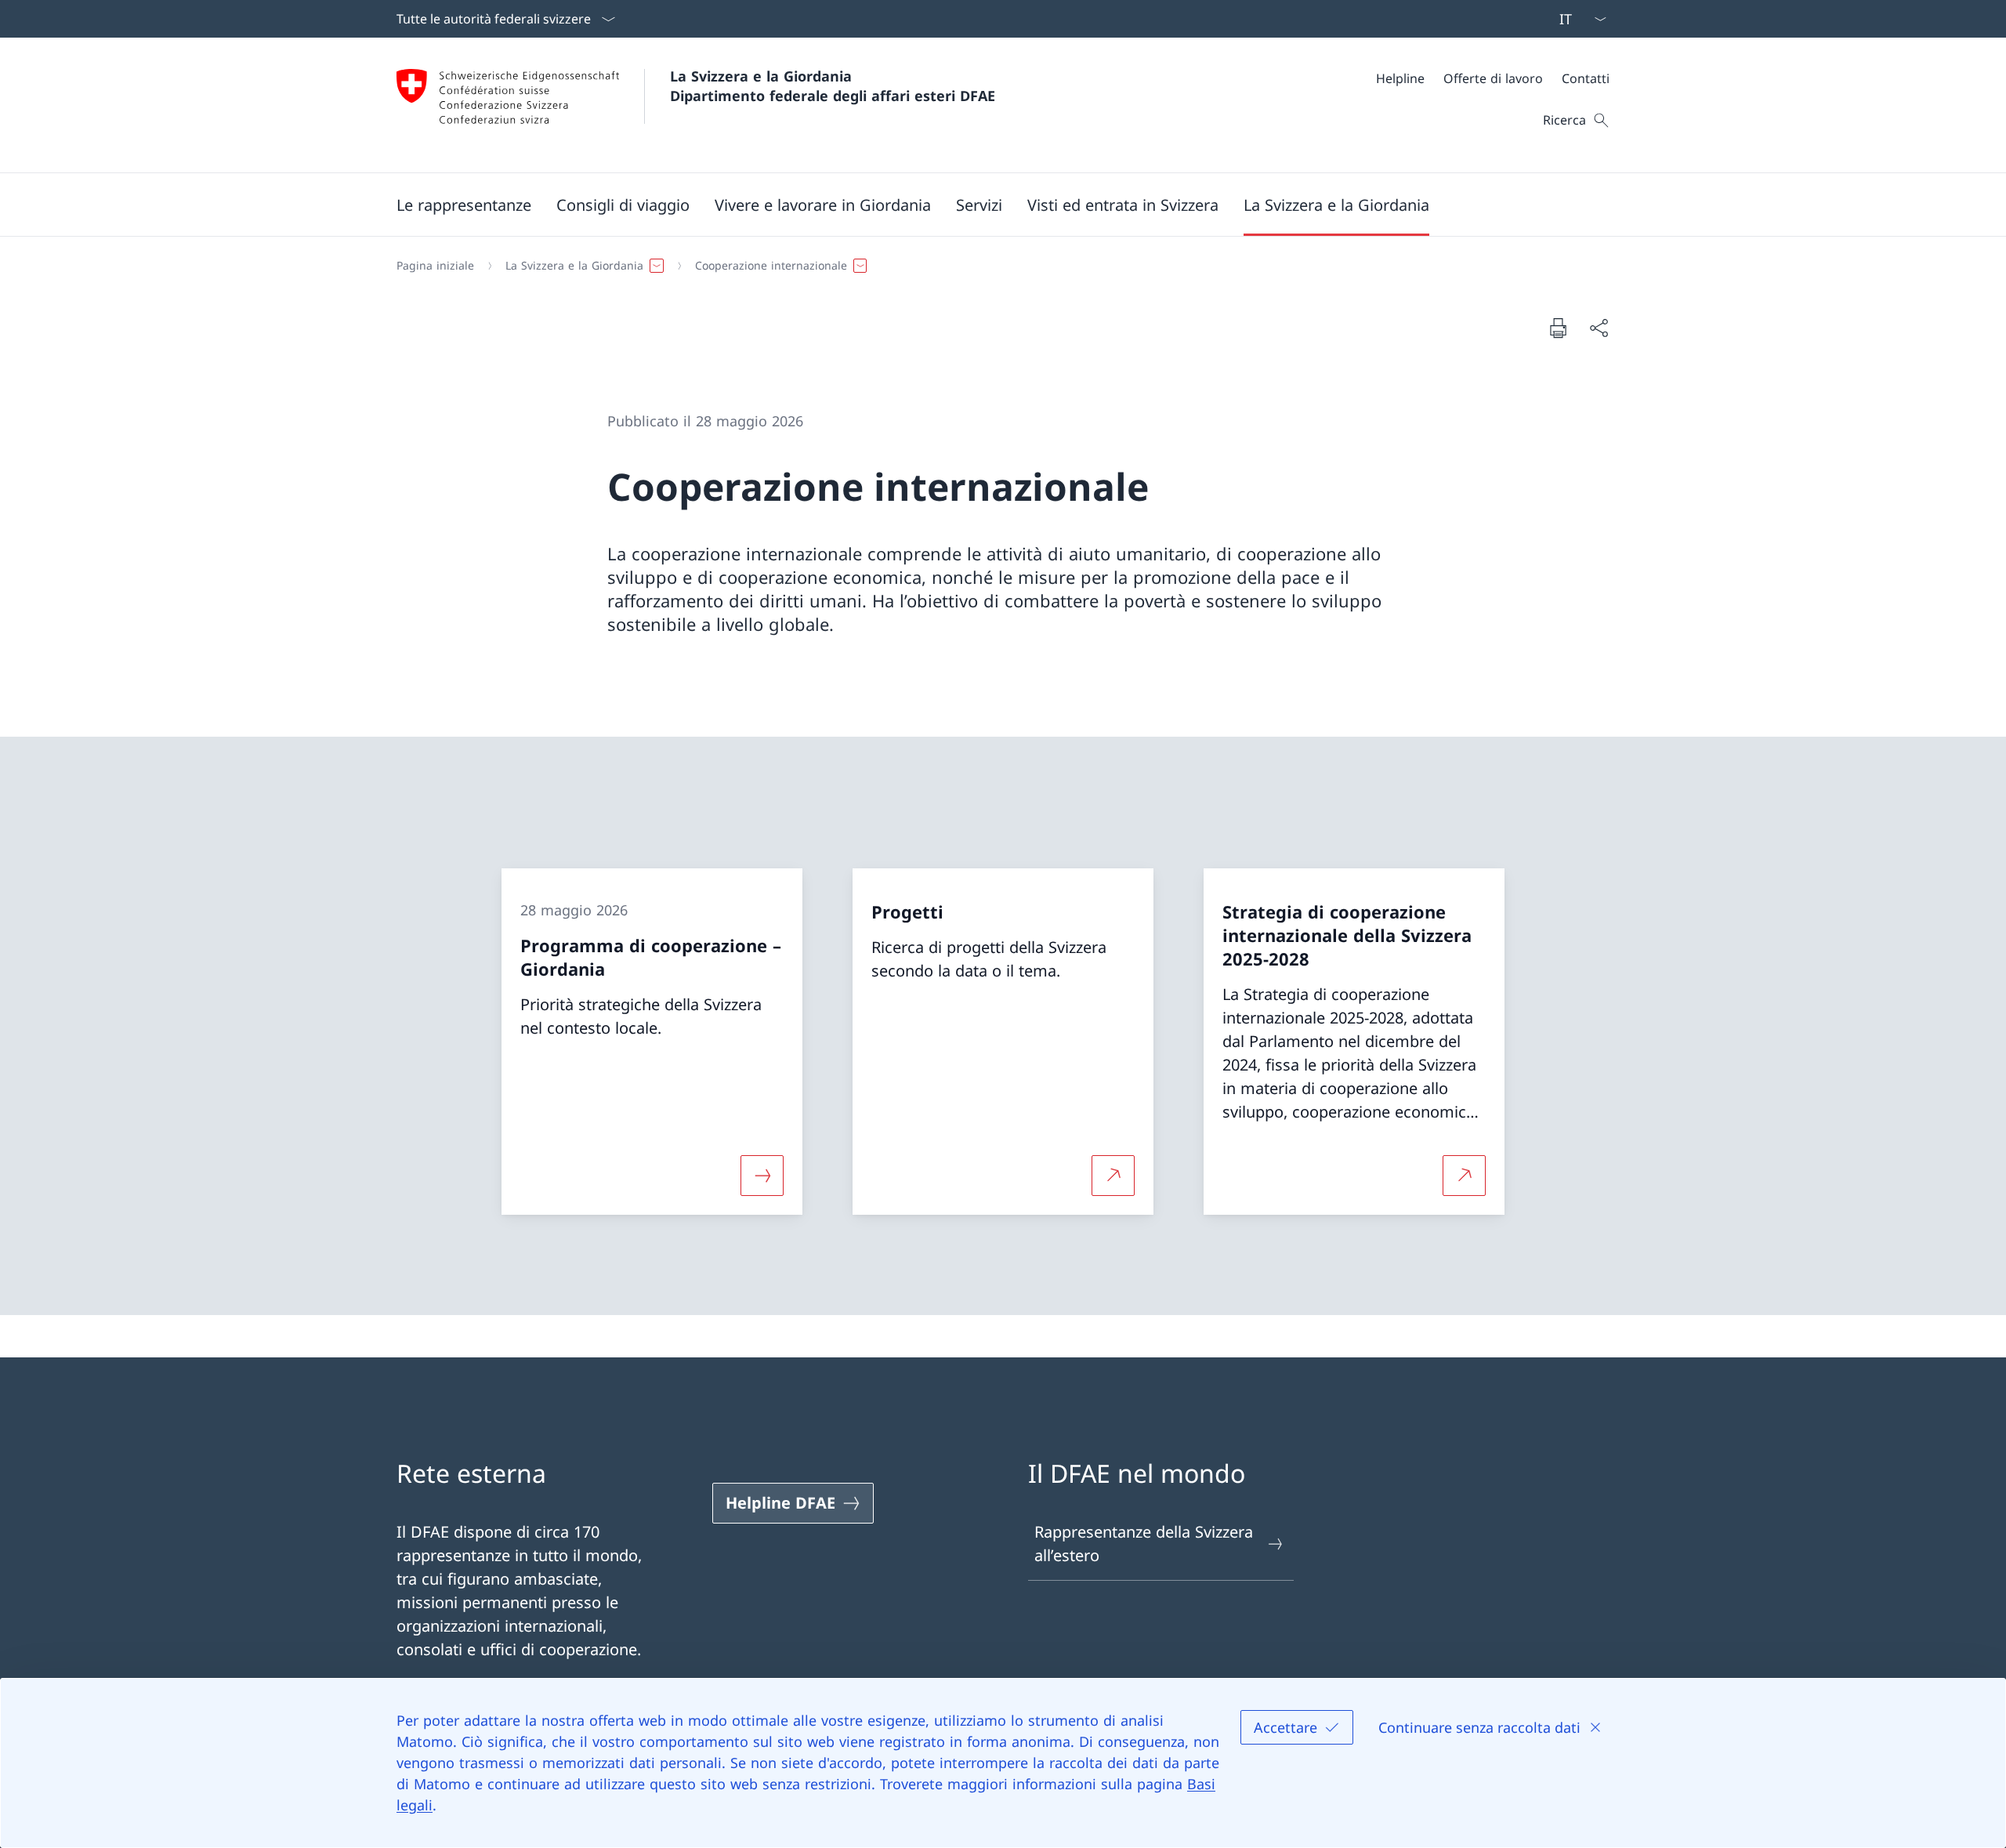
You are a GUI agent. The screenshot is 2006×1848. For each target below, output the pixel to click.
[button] (464, 205)
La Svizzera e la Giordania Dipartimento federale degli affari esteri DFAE (833, 86)
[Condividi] (1599, 328)
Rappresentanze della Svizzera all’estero (1144, 1544)
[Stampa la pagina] (1558, 328)
